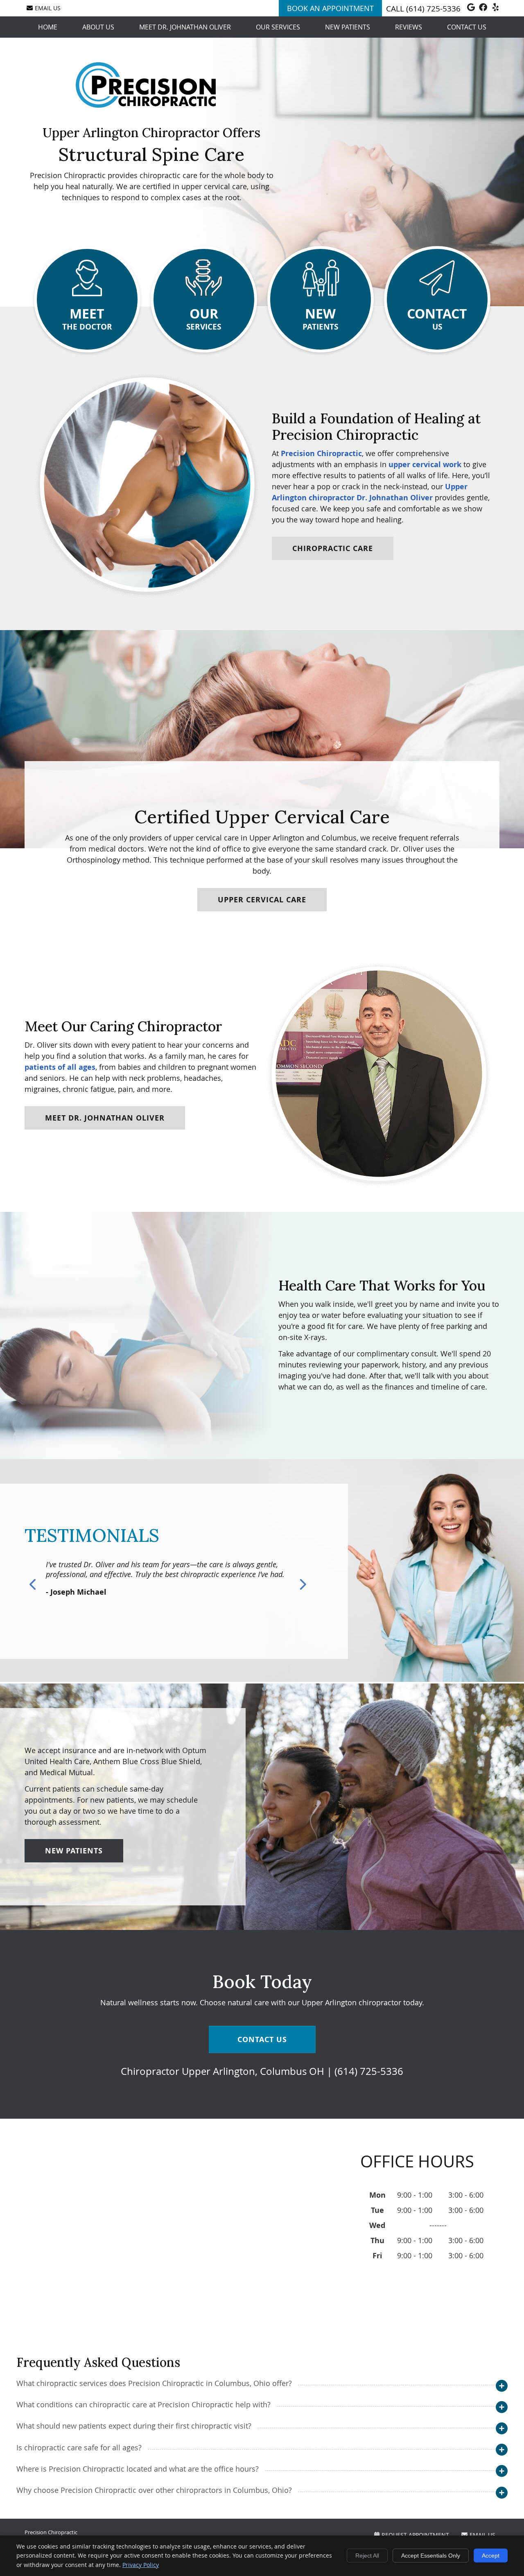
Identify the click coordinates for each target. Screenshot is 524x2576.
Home (48, 27)
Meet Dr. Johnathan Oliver (185, 27)
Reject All (367, 2556)
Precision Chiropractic (321, 453)
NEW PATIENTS (74, 1851)
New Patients (348, 27)
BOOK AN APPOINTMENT (330, 8)
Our (204, 318)
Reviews (409, 27)
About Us (98, 27)
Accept (491, 2556)
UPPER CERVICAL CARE (262, 900)
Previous (34, 1584)
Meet (87, 318)
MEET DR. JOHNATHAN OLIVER (105, 1118)
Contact (437, 318)
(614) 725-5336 (433, 9)
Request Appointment (415, 2535)
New (320, 318)
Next (302, 1584)
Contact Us (467, 27)
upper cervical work (425, 464)
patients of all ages (60, 1067)
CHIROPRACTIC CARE (333, 548)
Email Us (48, 8)
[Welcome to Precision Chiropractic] (146, 105)
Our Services (278, 27)
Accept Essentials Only (431, 2556)
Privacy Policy (141, 2565)
